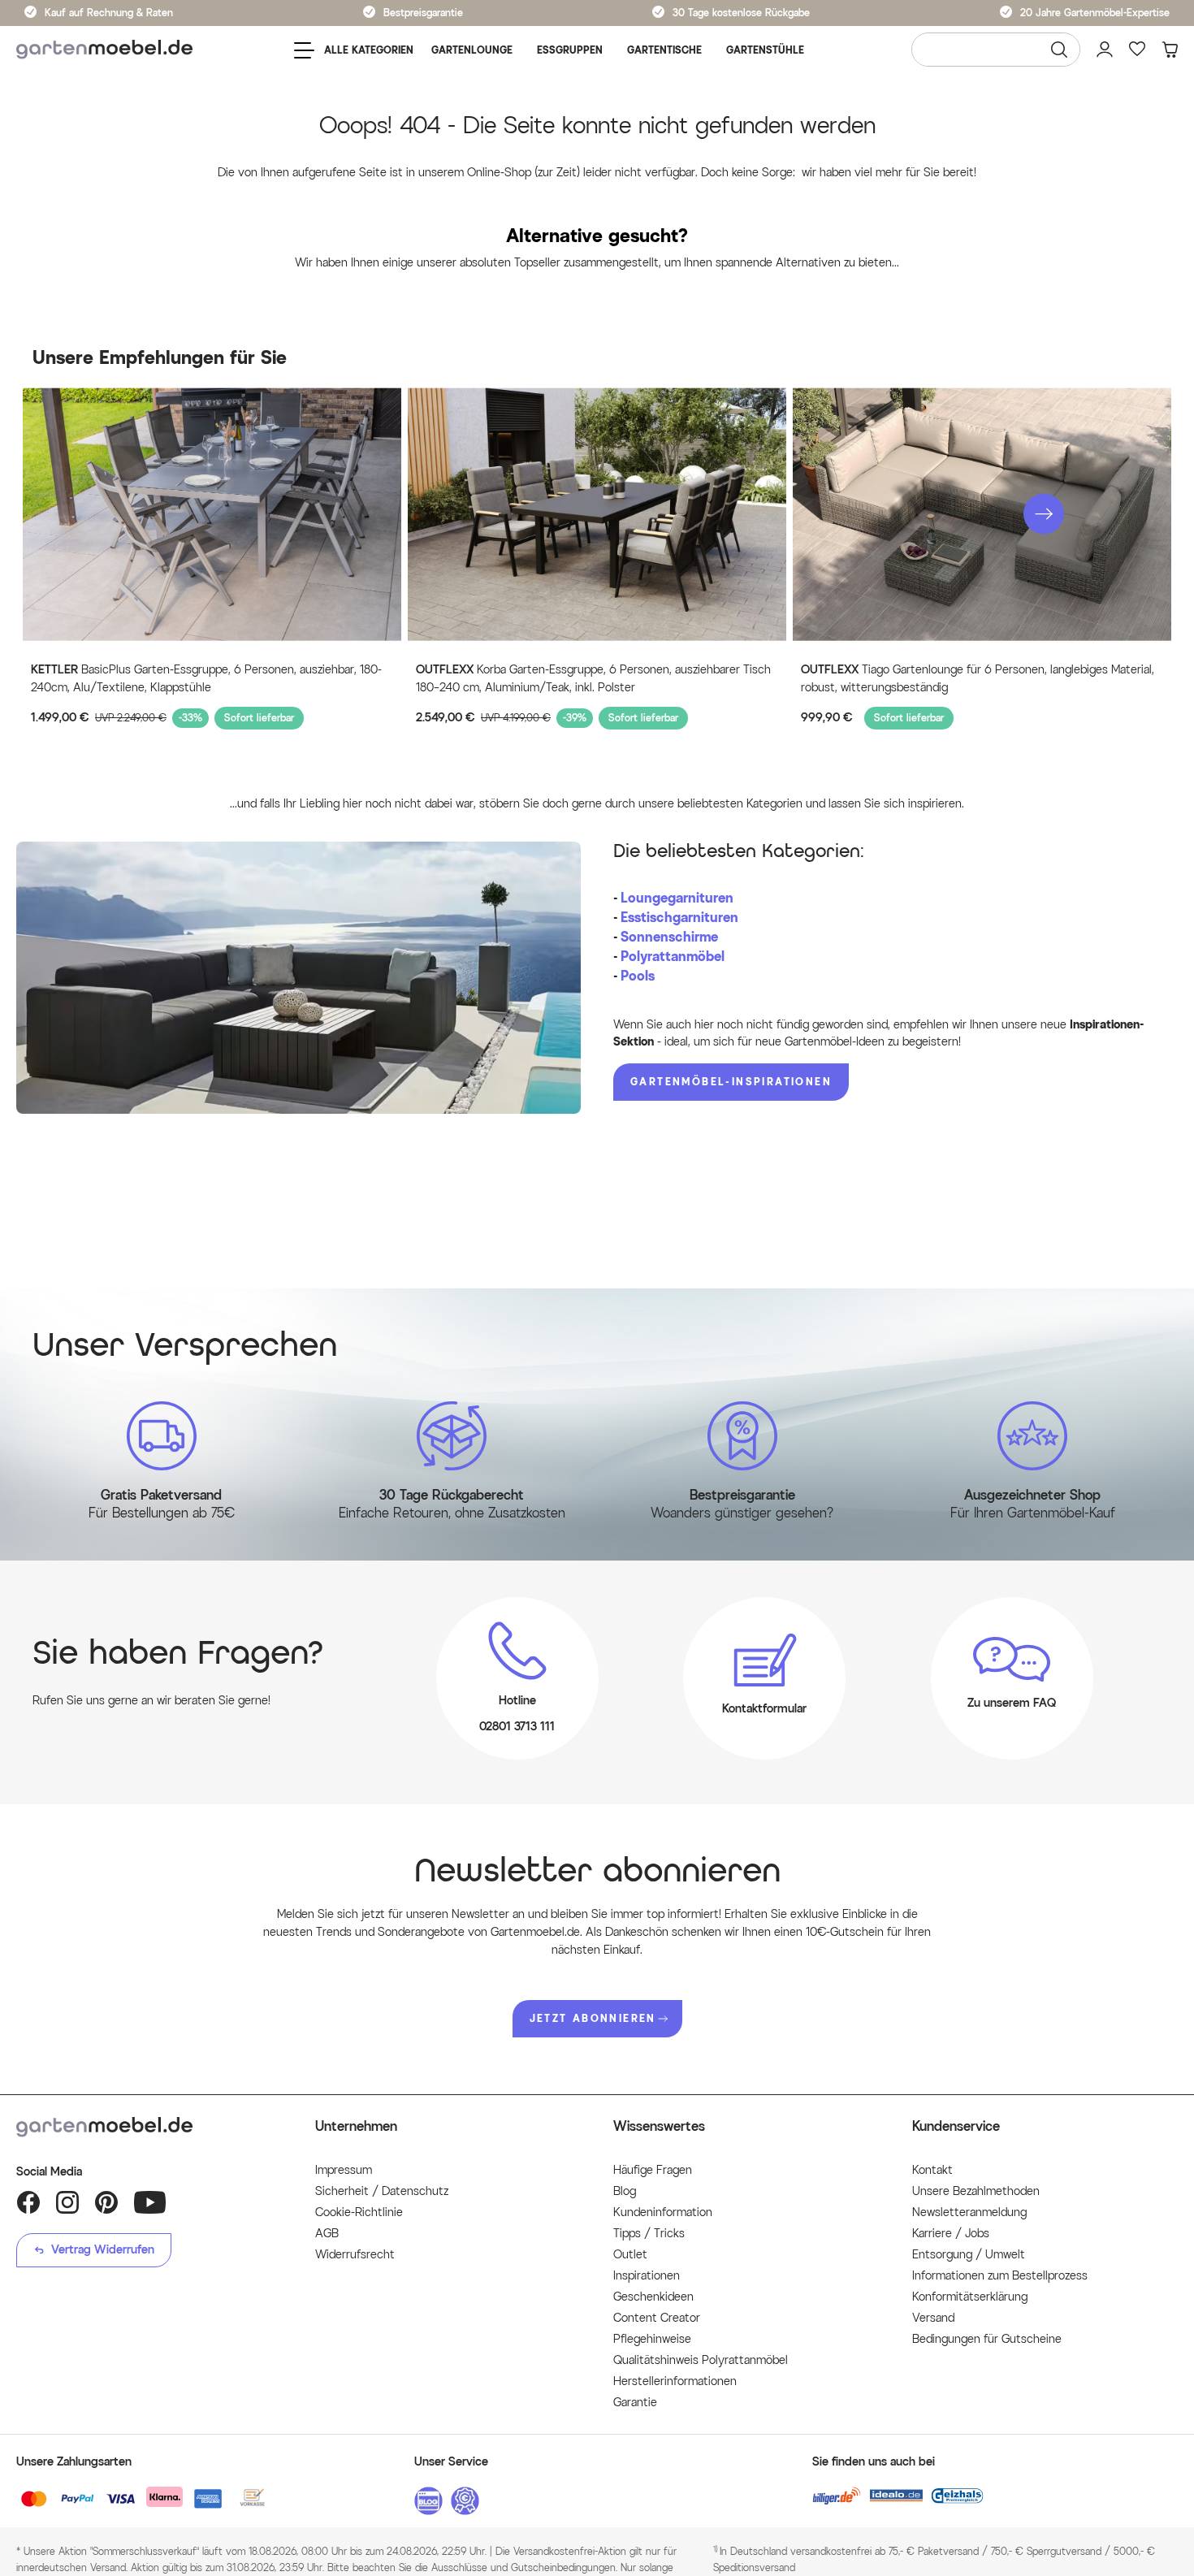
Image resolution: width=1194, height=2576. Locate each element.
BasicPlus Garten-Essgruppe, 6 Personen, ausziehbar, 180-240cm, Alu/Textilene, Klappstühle (206, 679)
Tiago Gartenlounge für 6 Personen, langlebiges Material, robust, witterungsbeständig (978, 679)
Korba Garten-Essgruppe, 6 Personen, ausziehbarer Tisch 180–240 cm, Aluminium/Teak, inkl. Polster (593, 679)
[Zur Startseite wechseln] (104, 50)
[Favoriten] (1137, 50)
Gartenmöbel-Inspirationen (731, 1082)
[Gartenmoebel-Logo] (149, 2127)
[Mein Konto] (1105, 50)
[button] (1044, 513)
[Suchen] (1059, 50)
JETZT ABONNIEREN (593, 2018)
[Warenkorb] (1170, 50)
